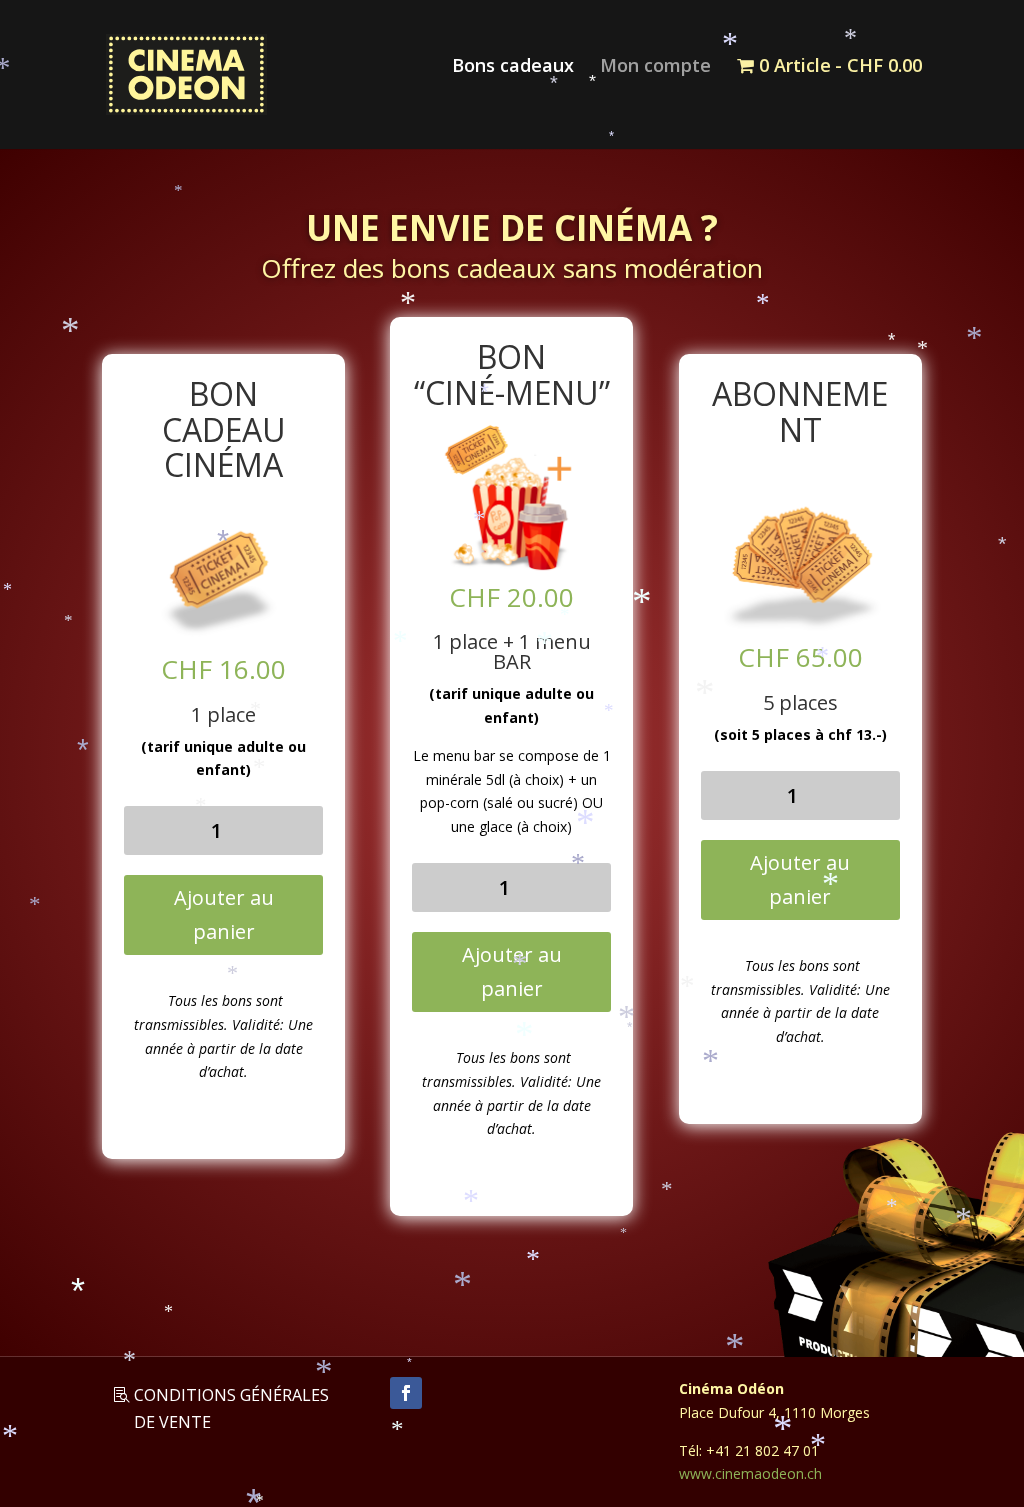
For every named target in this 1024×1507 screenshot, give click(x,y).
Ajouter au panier (224, 914)
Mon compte (655, 67)
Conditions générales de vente (231, 1408)
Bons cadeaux (513, 67)
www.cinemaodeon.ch (750, 1473)
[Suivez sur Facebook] (406, 1393)
